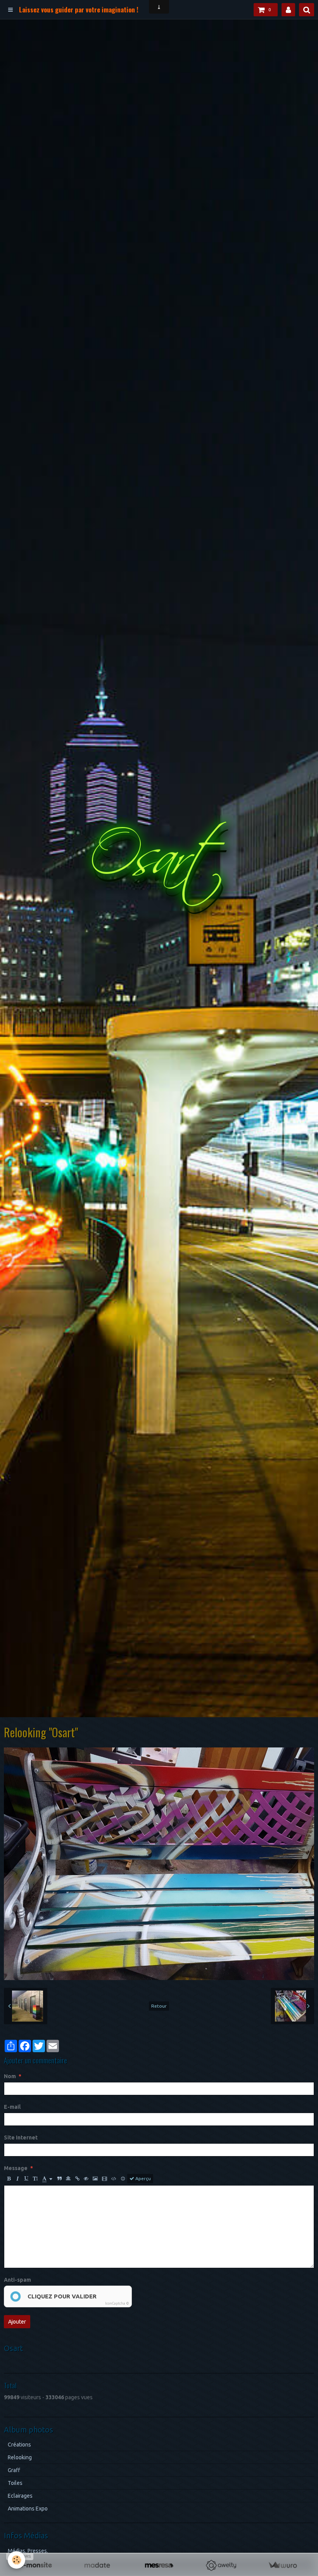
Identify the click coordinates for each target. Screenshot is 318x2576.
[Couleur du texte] (47, 2179)
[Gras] (9, 2179)
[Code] (114, 2179)
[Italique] (17, 2179)
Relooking (20, 2457)
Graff (14, 2470)
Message (16, 2168)
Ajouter (17, 2322)
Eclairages (20, 2496)
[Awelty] (221, 2565)
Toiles (15, 2483)
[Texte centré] (68, 2179)
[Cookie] (16, 2560)
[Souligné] (26, 2179)
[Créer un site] (35, 2565)
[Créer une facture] (283, 2565)
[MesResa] (159, 2565)
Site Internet (21, 2137)
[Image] (95, 2179)
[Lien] (77, 2179)
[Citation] (59, 2179)
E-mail (12, 2107)
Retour (159, 2006)
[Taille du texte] (35, 2179)
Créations (19, 2445)
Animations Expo (28, 2509)
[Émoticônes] (123, 2179)
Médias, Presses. (28, 2551)
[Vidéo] (105, 2179)
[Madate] (97, 2565)
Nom (10, 2076)
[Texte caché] (86, 2179)
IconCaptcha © (117, 2303)
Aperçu (143, 2178)
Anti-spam (17, 2280)
